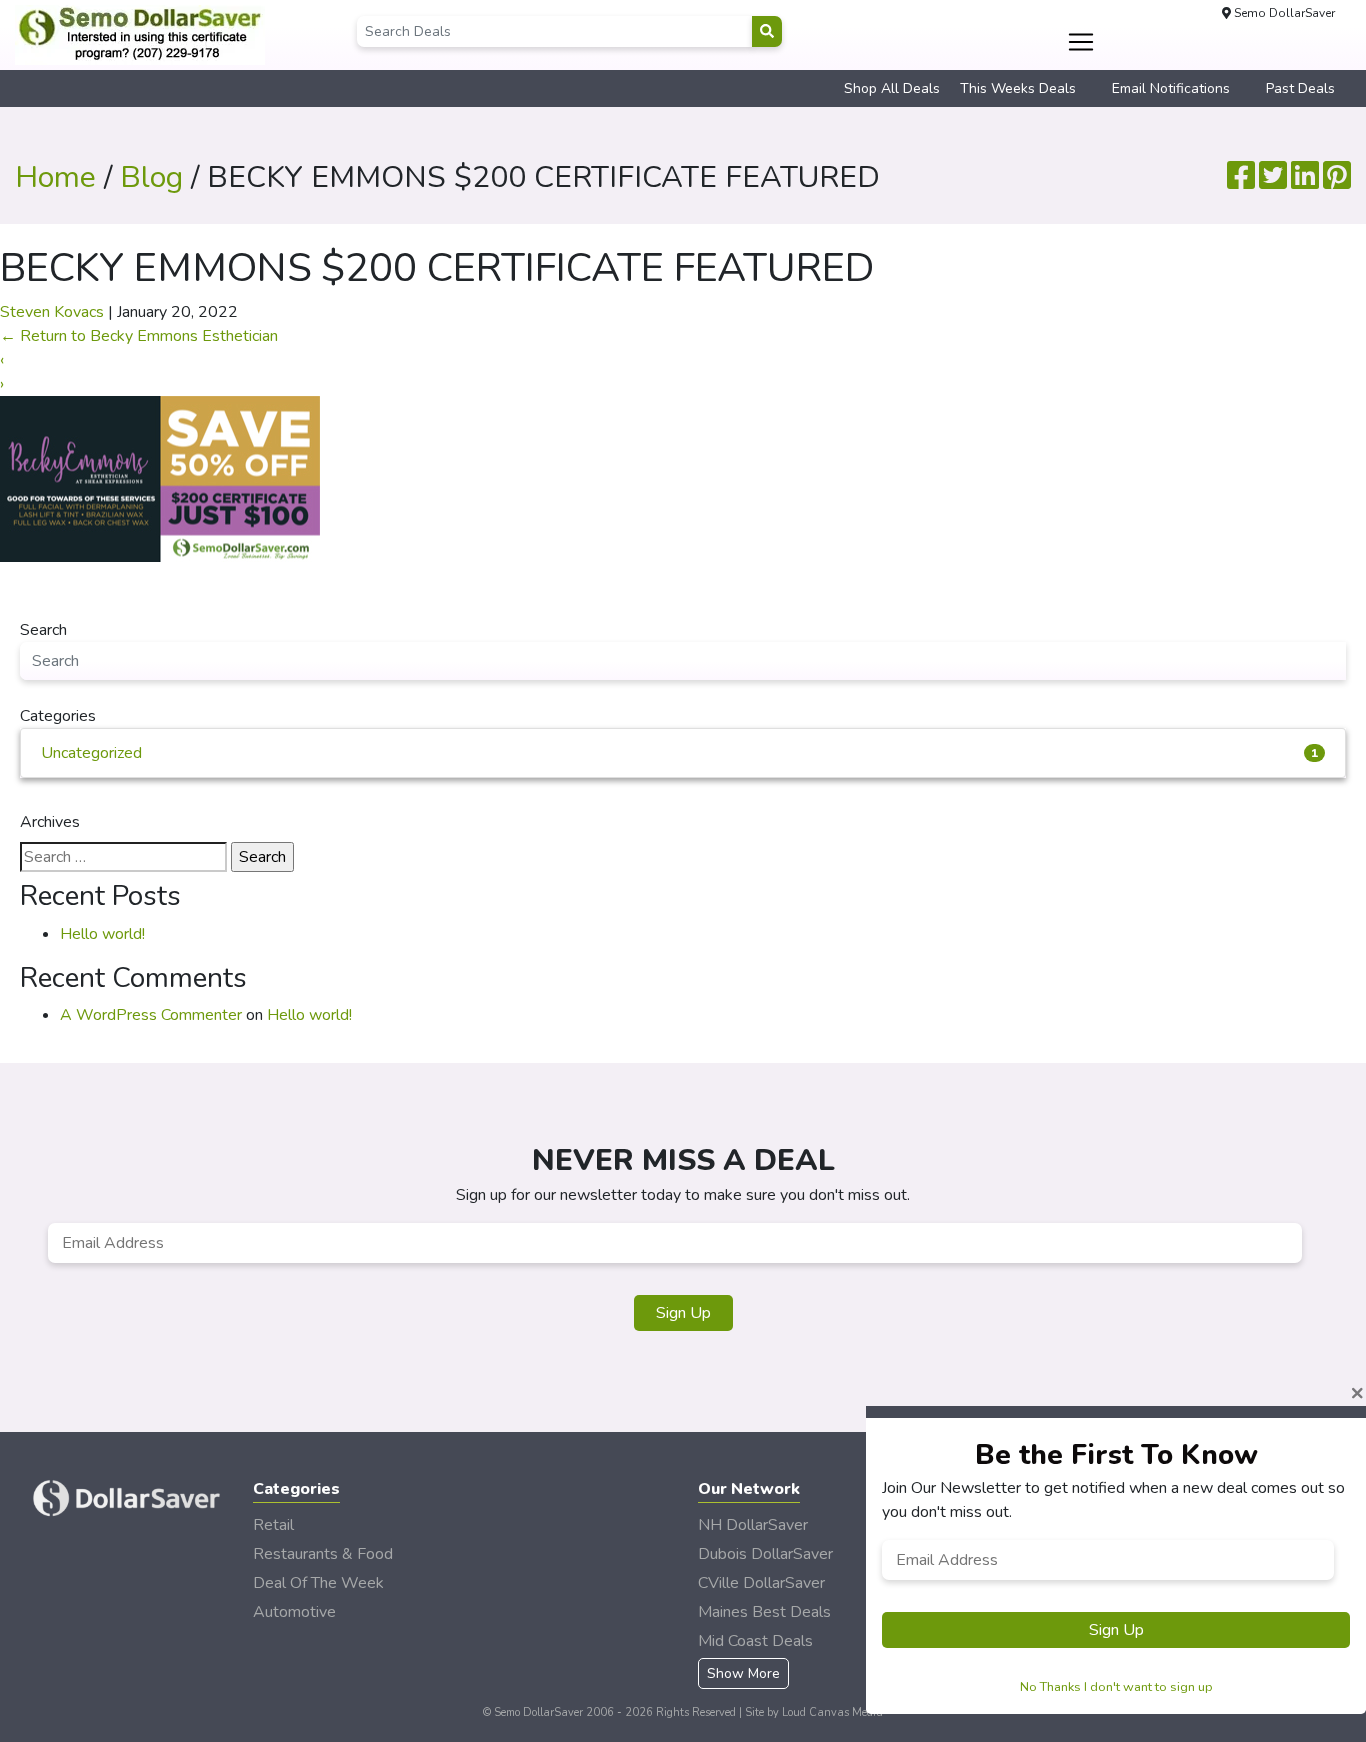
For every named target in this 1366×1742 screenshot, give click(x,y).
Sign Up (683, 1313)
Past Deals (1300, 88)
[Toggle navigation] (1081, 42)
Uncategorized (679, 753)
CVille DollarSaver (761, 1583)
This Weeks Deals (1018, 88)
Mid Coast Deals (755, 1641)
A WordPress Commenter (151, 1015)
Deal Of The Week (318, 1583)
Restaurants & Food (323, 1554)
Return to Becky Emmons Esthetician (139, 336)
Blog (151, 177)
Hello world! (102, 934)
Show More (743, 1673)
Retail (273, 1525)
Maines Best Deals (764, 1612)
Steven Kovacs (52, 312)
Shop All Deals (892, 88)
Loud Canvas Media (832, 1712)
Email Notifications (1171, 88)
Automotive (294, 1612)
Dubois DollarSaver (765, 1554)
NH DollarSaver (753, 1525)
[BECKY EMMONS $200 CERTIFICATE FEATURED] (160, 478)
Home (55, 177)
